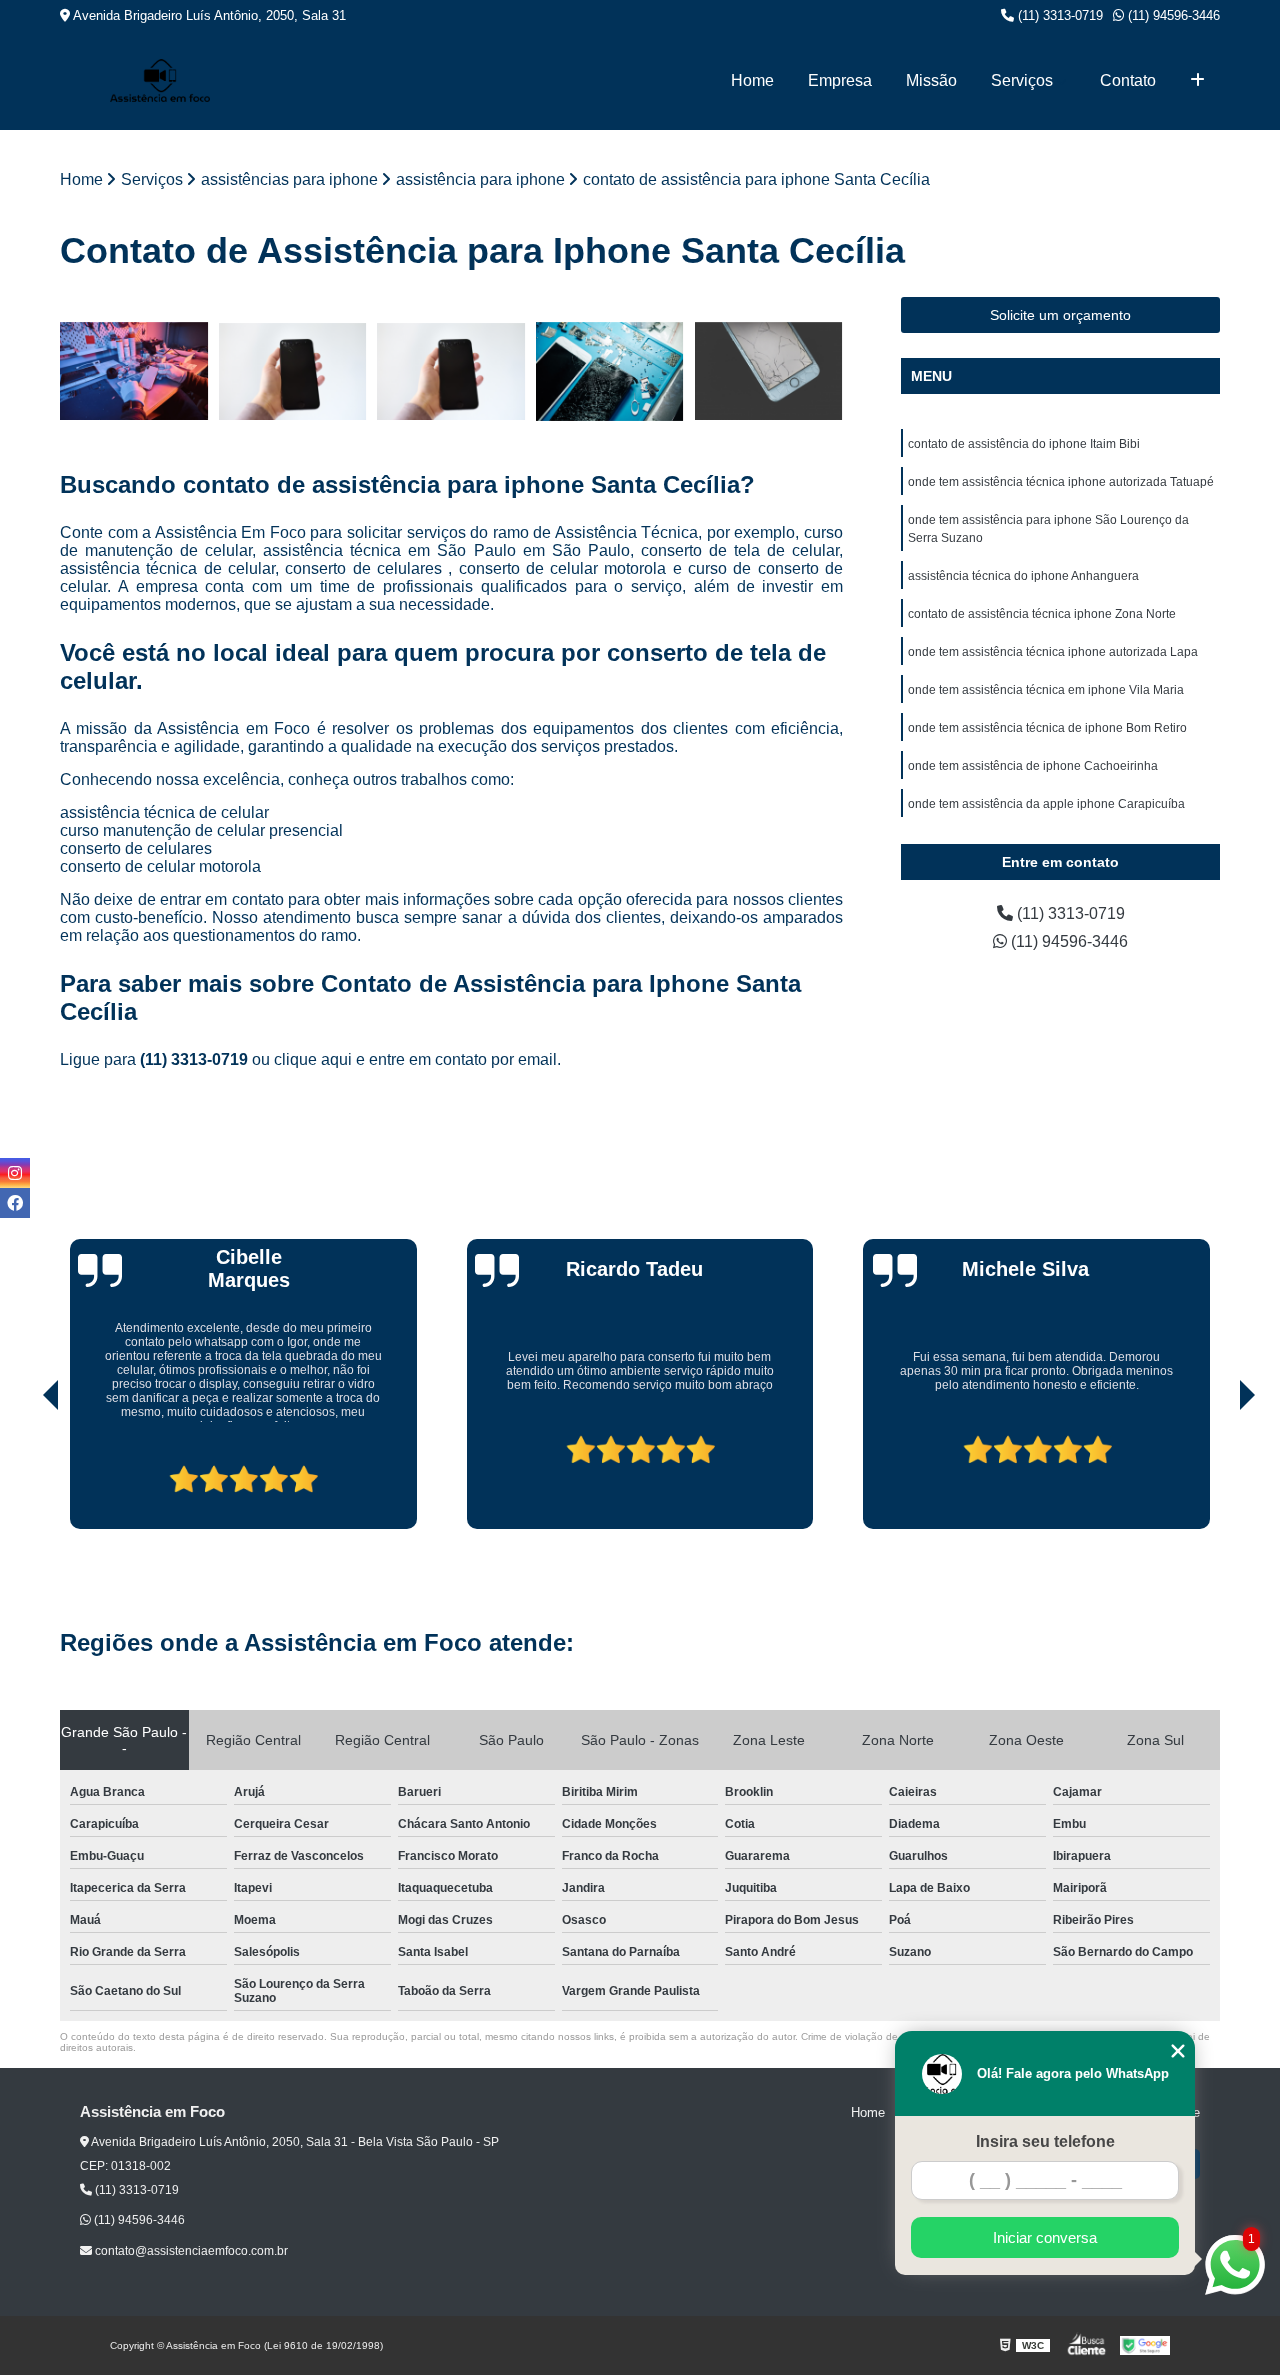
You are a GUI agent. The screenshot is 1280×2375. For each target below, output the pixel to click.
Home (752, 80)
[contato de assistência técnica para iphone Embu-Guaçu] (451, 371)
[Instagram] (15, 1173)
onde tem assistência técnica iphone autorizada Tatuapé (1061, 482)
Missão (931, 80)
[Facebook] (15, 1203)
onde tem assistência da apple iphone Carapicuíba (1046, 804)
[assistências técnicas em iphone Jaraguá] (610, 371)
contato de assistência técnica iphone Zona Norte (1042, 614)
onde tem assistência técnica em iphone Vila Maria (1046, 690)
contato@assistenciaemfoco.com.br (190, 2251)
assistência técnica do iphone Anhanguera (1023, 576)
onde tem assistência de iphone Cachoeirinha (1033, 766)
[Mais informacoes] (1197, 81)
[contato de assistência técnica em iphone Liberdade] (293, 371)
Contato (1128, 80)
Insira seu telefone (1045, 2141)
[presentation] (23, 1472)
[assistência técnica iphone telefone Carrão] (768, 371)
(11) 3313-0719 (1058, 15)
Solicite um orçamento (1060, 315)
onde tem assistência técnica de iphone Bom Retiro (1047, 728)
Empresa (840, 80)
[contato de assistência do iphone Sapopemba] (134, 371)
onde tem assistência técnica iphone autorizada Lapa (1053, 652)
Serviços (1022, 80)
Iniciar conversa (1045, 2237)
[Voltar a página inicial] (160, 80)
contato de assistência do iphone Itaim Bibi (1024, 444)
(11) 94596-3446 (1172, 15)
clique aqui (313, 1059)
